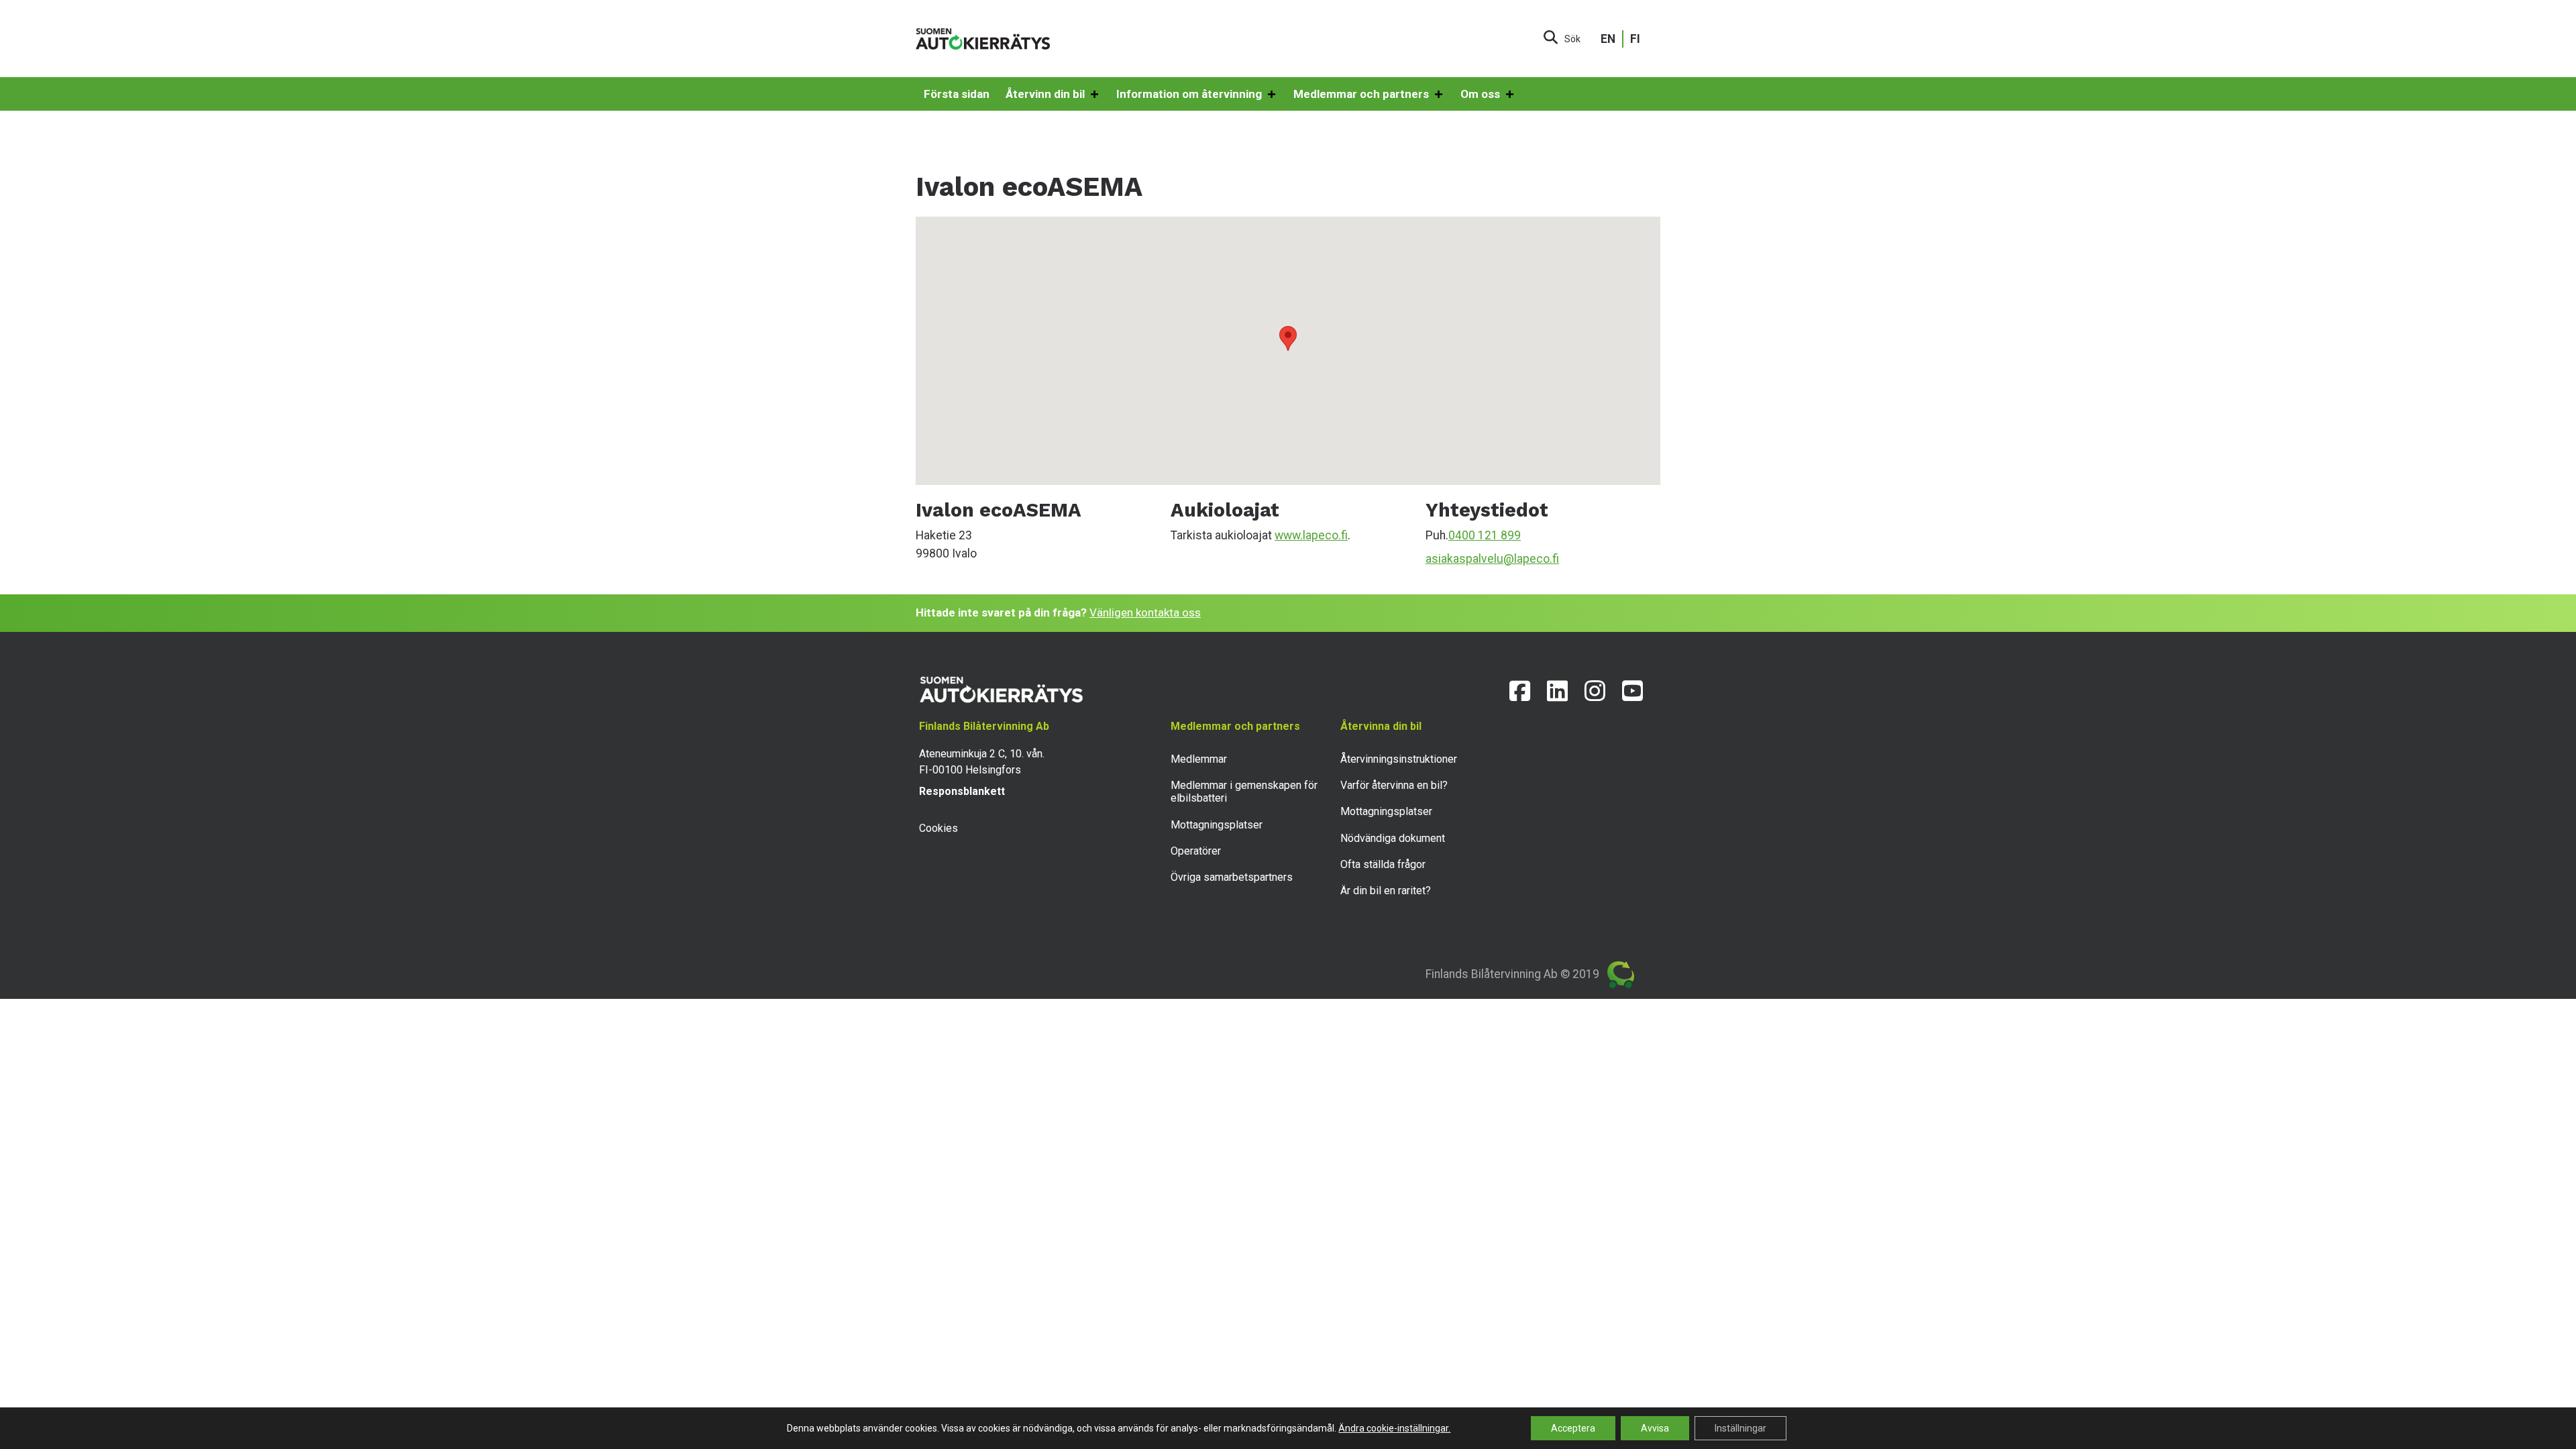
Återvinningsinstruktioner (1399, 759)
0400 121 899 (1485, 535)
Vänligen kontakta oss (1145, 612)
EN (1608, 39)
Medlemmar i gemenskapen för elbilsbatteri (1244, 792)
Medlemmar (1199, 759)
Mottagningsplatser (1217, 825)
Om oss (1480, 94)
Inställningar (1740, 1428)
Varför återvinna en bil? (1394, 785)
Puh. (1437, 535)
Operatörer (1196, 851)
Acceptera (1573, 1428)
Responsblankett (962, 791)
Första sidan (957, 94)
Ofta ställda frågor (1383, 864)
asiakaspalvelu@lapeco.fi (1492, 559)
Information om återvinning (1189, 94)
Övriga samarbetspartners (1232, 877)
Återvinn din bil (1045, 94)
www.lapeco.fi (1311, 535)
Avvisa (1655, 1428)
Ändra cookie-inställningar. (1394, 1428)
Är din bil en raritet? (1386, 891)
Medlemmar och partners (1361, 94)
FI (1635, 39)
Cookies (938, 828)
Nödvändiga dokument (1393, 838)
